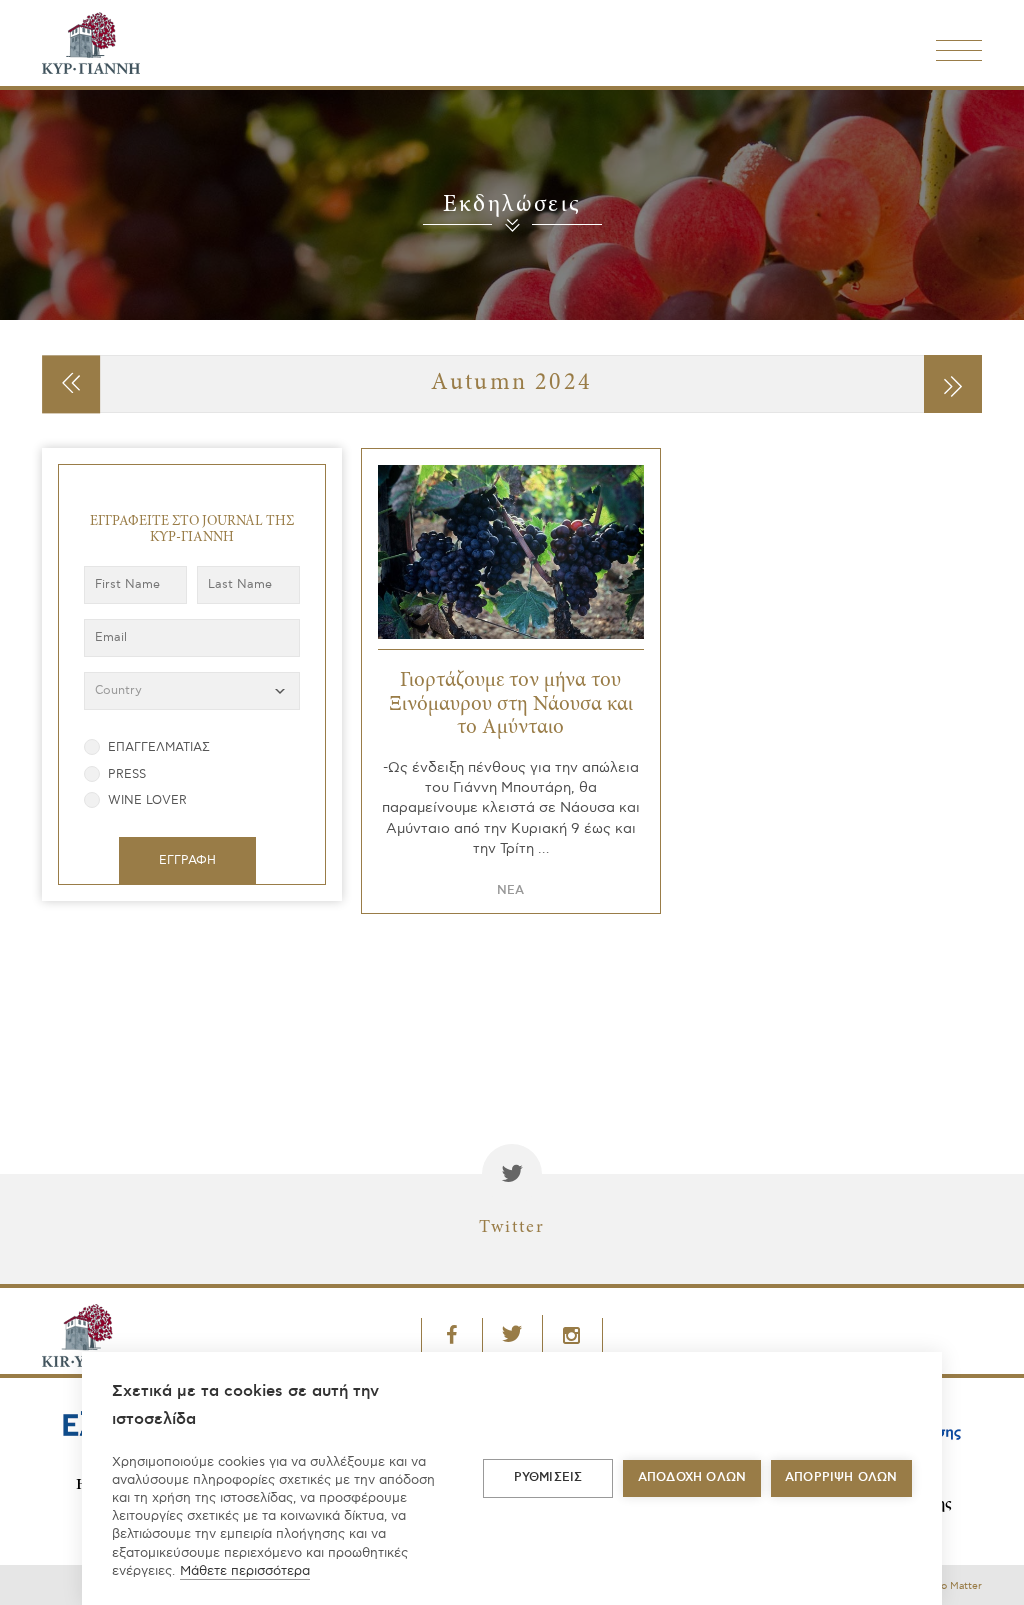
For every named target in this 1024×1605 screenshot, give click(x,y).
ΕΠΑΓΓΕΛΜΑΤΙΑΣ (159, 747)
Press (127, 774)
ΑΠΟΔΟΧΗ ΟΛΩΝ (692, 1477)
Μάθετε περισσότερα (245, 1571)
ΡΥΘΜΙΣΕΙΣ (548, 1477)
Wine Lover (147, 800)
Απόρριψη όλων (841, 1477)
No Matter (957, 1586)
